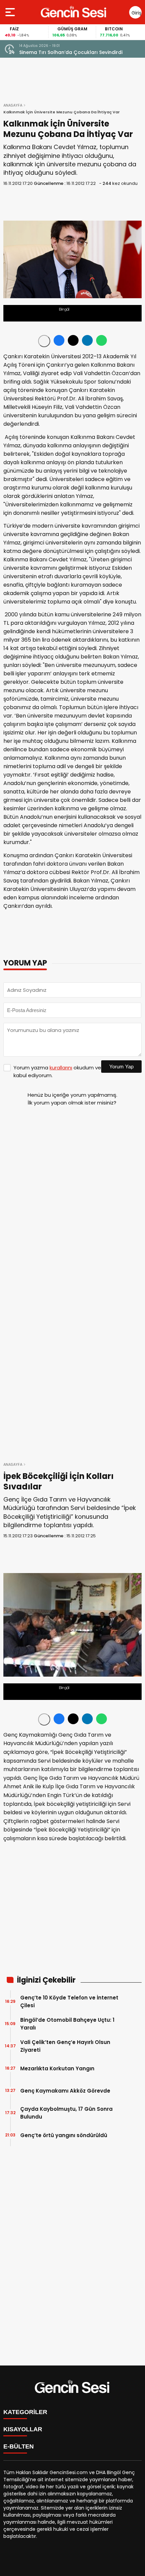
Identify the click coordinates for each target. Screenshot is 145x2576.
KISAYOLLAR (23, 2429)
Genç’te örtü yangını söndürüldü (64, 2135)
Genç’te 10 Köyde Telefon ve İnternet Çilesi (69, 2001)
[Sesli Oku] (44, 341)
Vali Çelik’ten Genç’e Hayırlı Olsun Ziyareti (65, 2046)
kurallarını (61, 1068)
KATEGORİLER (25, 2412)
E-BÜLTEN (19, 2446)
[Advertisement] (72, 1162)
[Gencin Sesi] (74, 12)
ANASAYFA (13, 105)
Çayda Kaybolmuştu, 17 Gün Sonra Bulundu (66, 2113)
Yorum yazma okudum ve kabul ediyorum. (57, 1071)
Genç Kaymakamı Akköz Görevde (65, 2091)
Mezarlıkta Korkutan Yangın (57, 2068)
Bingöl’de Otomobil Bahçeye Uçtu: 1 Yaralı (67, 2024)
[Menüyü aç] (11, 12)
